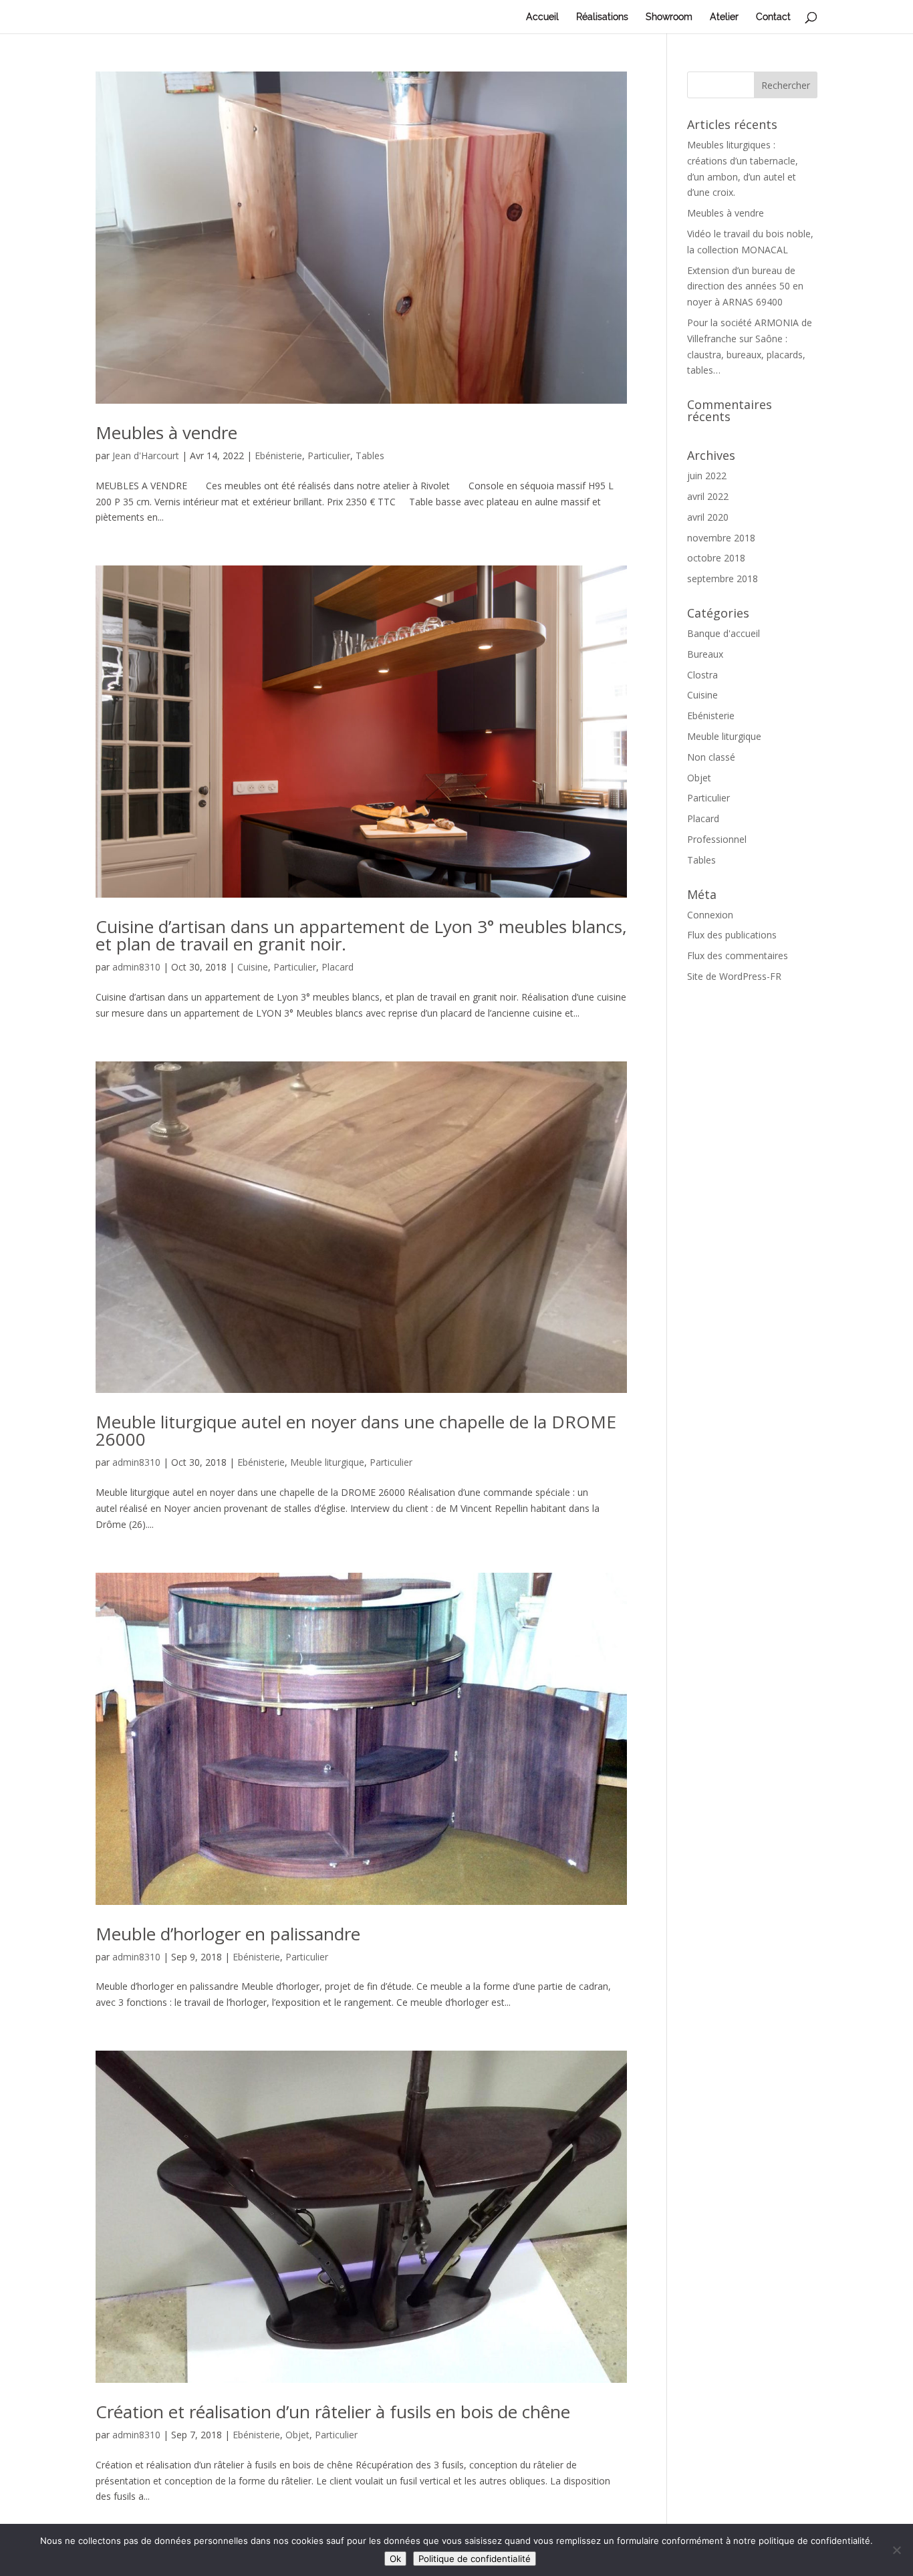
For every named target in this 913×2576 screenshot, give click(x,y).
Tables (370, 456)
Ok (395, 2559)
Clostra (702, 675)
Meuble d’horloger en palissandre (228, 1934)
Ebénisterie (278, 456)
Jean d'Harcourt (146, 456)
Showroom (669, 17)
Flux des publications (732, 935)
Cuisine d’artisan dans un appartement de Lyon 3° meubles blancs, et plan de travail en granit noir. (361, 935)
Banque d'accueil (724, 633)
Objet (297, 2435)
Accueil (542, 17)
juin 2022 (707, 476)
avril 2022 (708, 496)
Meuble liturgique (327, 1462)
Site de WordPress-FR (734, 976)
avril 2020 (708, 517)
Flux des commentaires (738, 955)
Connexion (710, 915)
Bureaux (705, 654)
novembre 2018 (721, 538)
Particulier (329, 456)
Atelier (724, 17)
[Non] (896, 2550)
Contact (773, 17)
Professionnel (717, 839)
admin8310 (136, 967)
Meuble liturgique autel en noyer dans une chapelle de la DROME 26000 (356, 1430)
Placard (338, 967)
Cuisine (253, 967)
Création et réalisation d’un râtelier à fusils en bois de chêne (333, 2412)
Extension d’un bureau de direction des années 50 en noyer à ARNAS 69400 (745, 286)
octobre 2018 (716, 558)
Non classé (711, 757)
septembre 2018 (723, 578)
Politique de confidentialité (475, 2559)
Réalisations (602, 17)
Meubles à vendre (166, 432)
